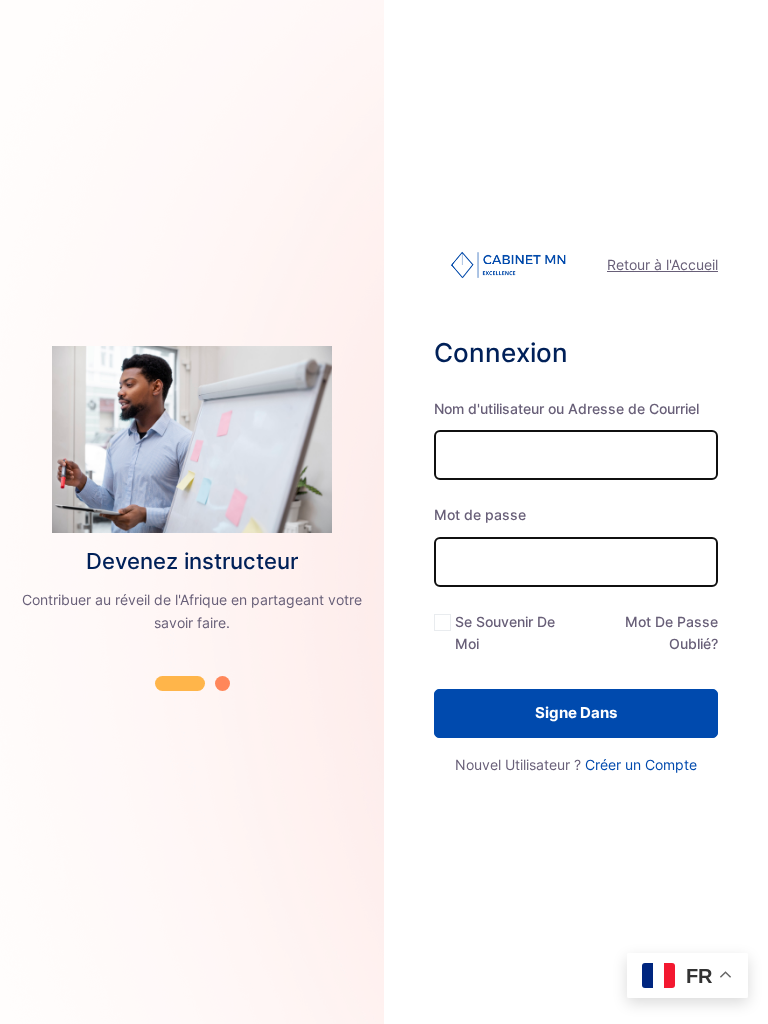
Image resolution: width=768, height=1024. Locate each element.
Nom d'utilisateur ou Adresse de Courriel (566, 408)
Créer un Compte (641, 764)
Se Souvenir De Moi (505, 632)
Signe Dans (576, 712)
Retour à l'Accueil (662, 264)
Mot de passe (480, 514)
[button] (180, 683)
